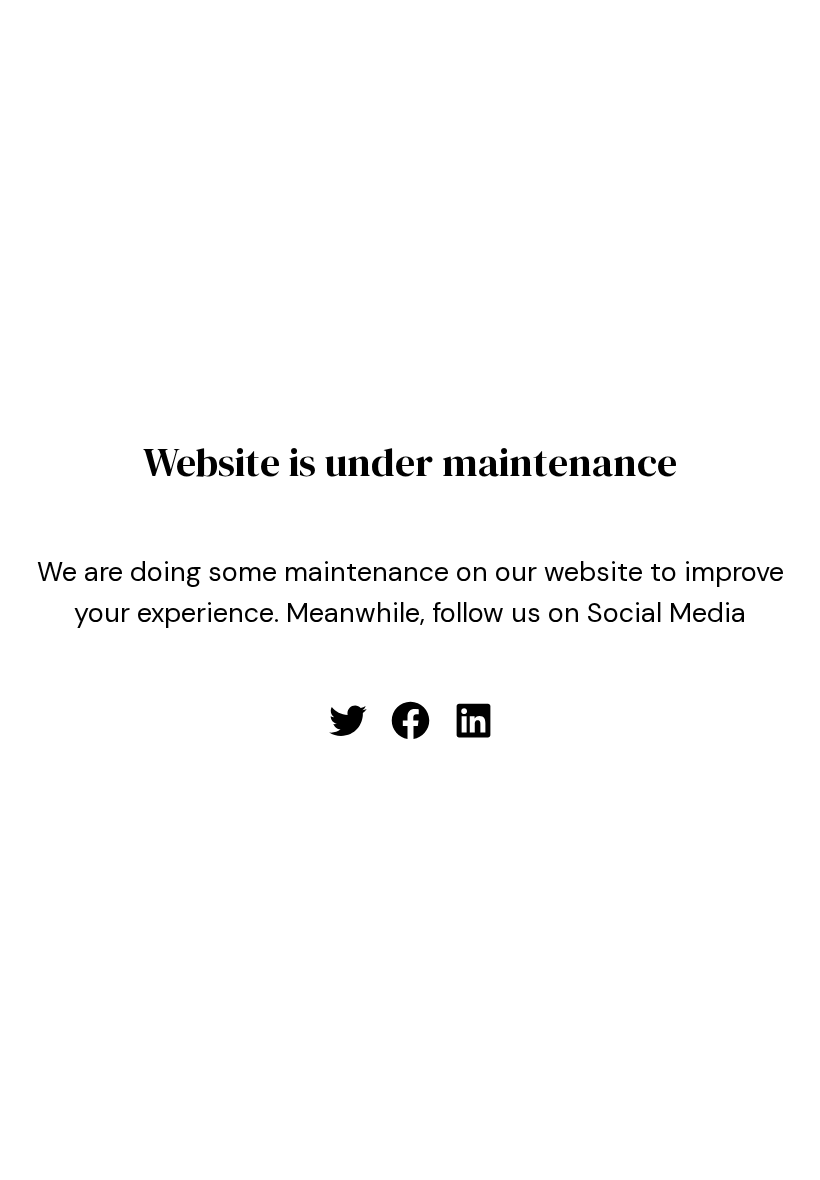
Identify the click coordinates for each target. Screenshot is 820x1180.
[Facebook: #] (410, 720)
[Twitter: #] (347, 720)
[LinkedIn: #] (473, 720)
